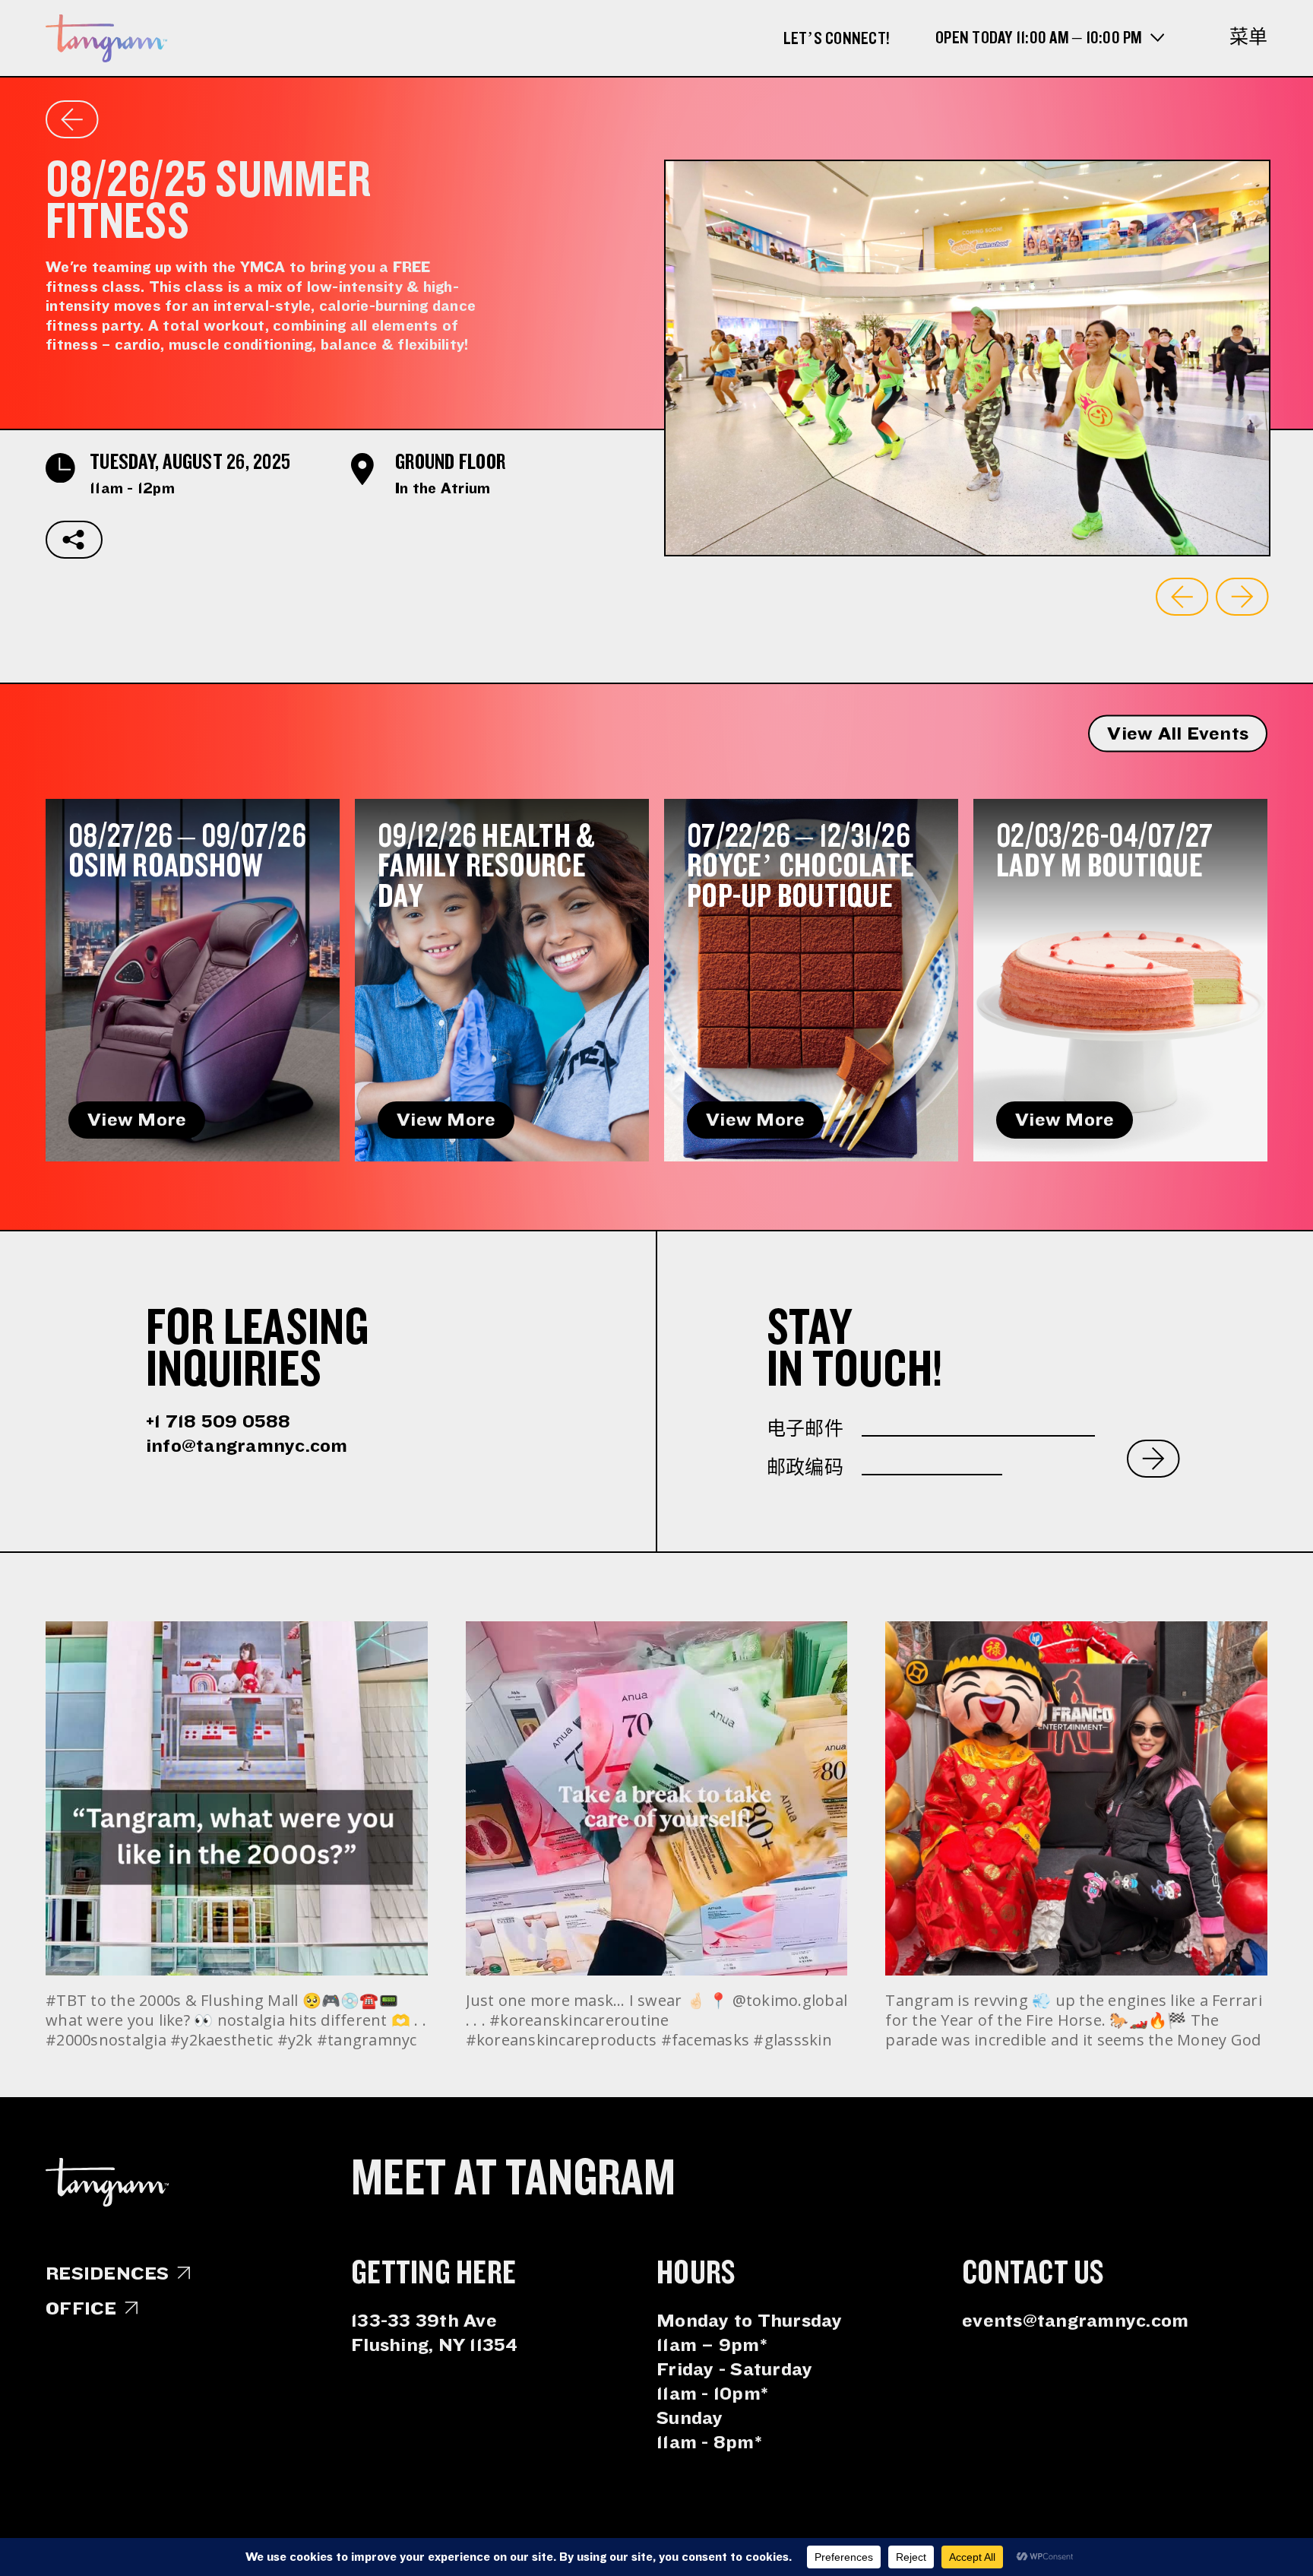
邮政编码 (805, 1468)
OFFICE (81, 2308)
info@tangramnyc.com (247, 1446)
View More (137, 1120)
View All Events (1178, 734)
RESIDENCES (108, 2273)
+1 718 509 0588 (218, 1421)
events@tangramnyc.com (1075, 2321)
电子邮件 (805, 1429)
